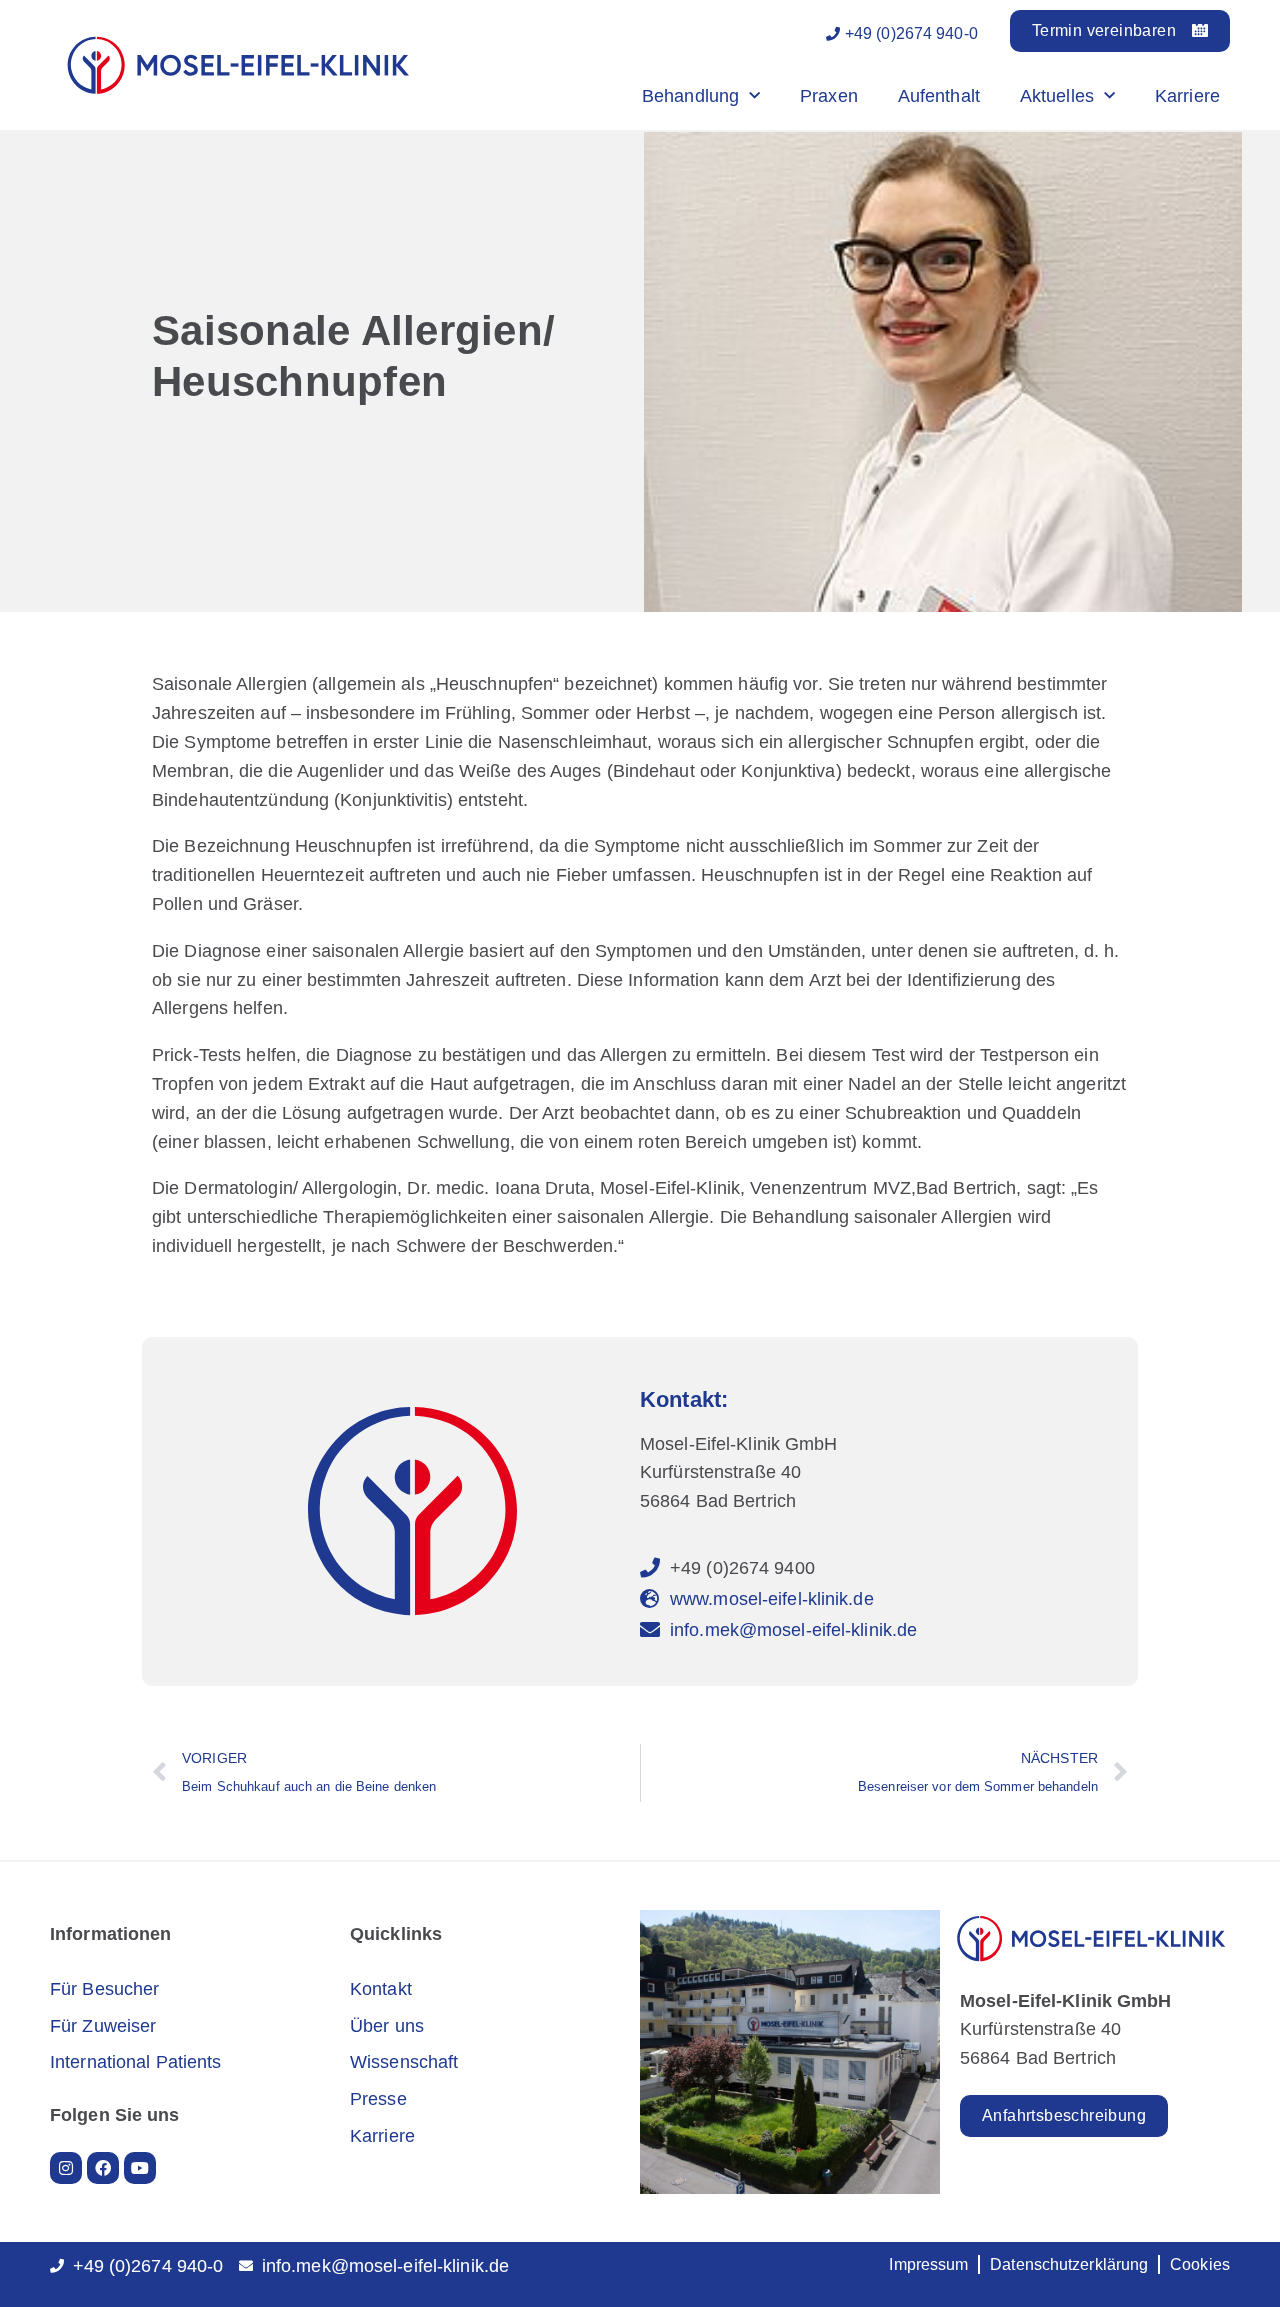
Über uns (387, 2026)
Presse (378, 2099)
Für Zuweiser (103, 2026)
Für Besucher (104, 1989)
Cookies (1200, 2264)
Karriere (1187, 96)
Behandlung (690, 96)
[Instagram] (66, 2168)
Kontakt (381, 1989)
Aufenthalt (939, 96)
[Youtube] (140, 2168)
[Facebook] (103, 2168)
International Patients (135, 2062)
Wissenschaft (404, 2062)
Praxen (829, 96)
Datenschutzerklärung (1069, 2264)
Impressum (928, 2264)
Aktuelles (1057, 96)
